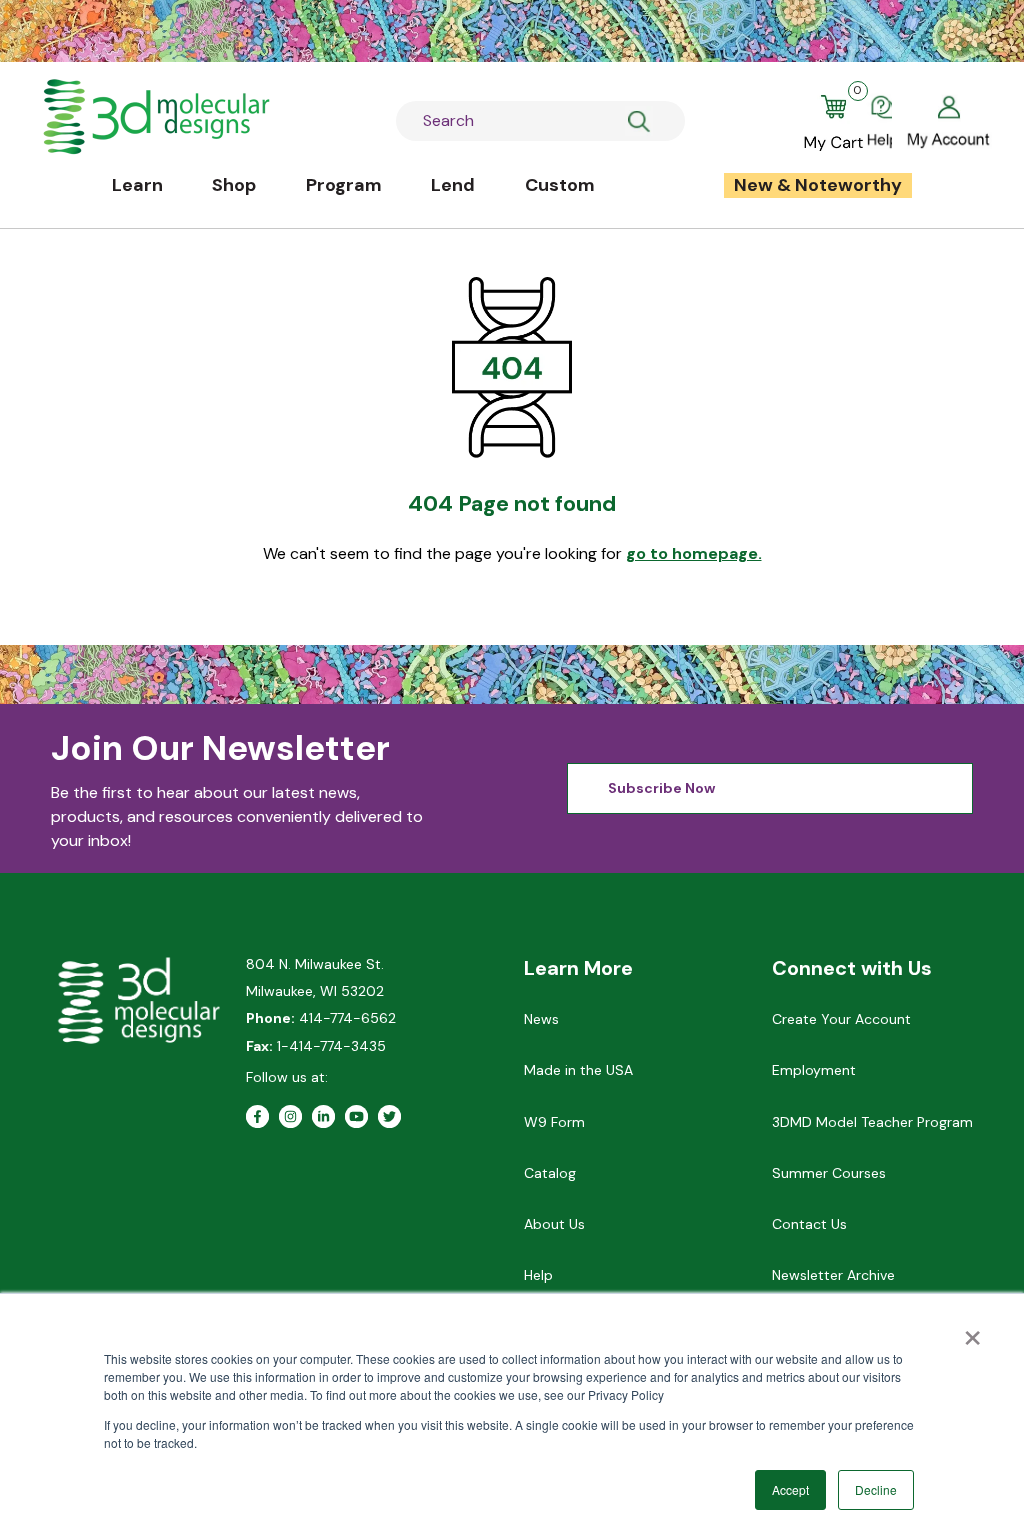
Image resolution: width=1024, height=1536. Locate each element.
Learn (137, 185)
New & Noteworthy (818, 185)
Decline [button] (876, 1489)
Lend (453, 185)
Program (344, 185)
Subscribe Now (661, 788)
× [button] (972, 1331)
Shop (234, 185)
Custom (560, 185)
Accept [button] (790, 1489)
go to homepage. (694, 553)
